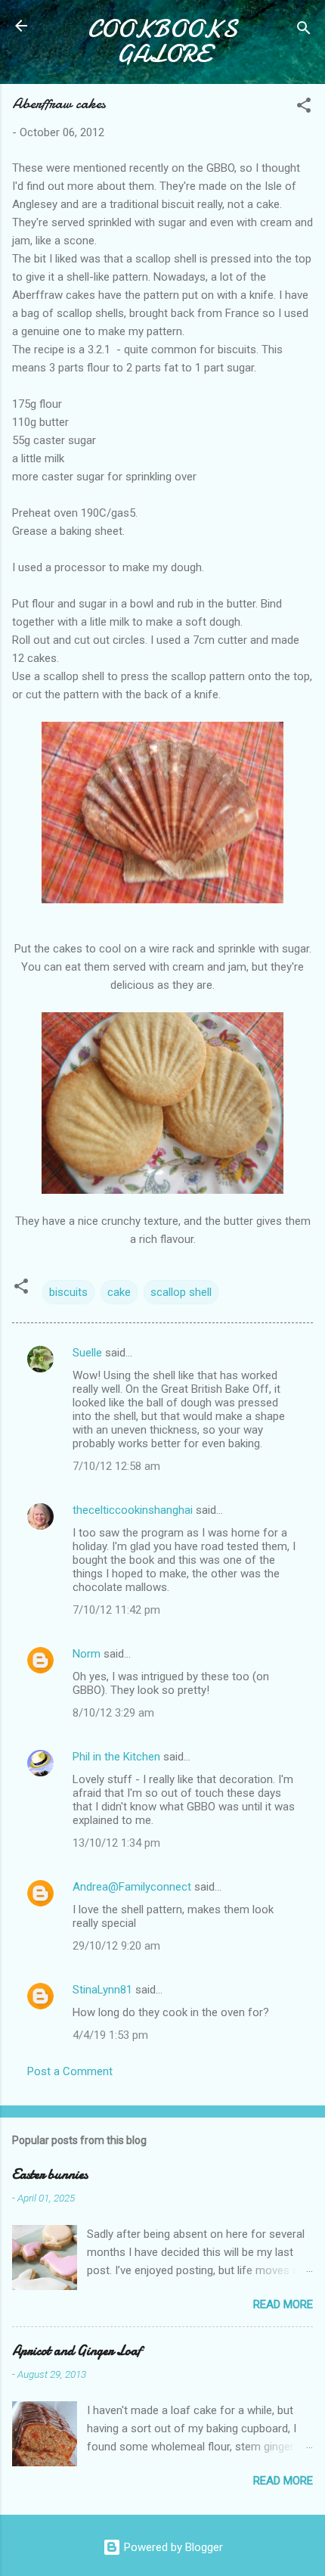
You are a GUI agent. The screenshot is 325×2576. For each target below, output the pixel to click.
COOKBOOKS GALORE (162, 42)
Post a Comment (70, 2071)
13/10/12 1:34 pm (116, 1843)
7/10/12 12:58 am (116, 1466)
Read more (283, 2304)
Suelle (87, 1353)
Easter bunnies (50, 2175)
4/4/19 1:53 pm (110, 2035)
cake (119, 1292)
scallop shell (181, 1292)
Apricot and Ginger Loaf (77, 2351)
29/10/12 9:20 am (116, 1946)
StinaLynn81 (102, 1990)
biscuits (68, 1292)
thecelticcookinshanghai (133, 1510)
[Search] (304, 31)
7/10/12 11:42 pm (116, 1610)
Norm (87, 1654)
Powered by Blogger (172, 2547)
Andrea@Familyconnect (132, 1887)
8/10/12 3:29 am (113, 1713)
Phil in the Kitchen (116, 1757)
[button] (304, 108)
